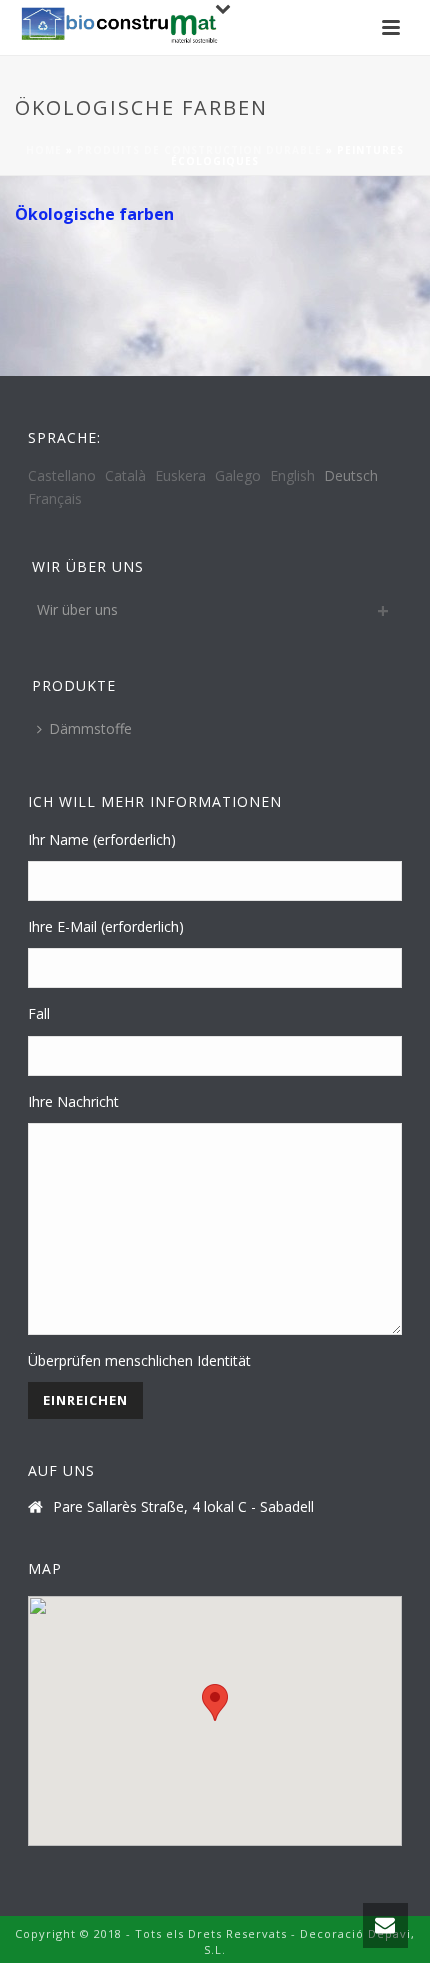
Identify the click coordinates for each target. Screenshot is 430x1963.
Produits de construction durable (199, 150)
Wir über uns (77, 609)
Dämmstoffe (90, 728)
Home (44, 150)
